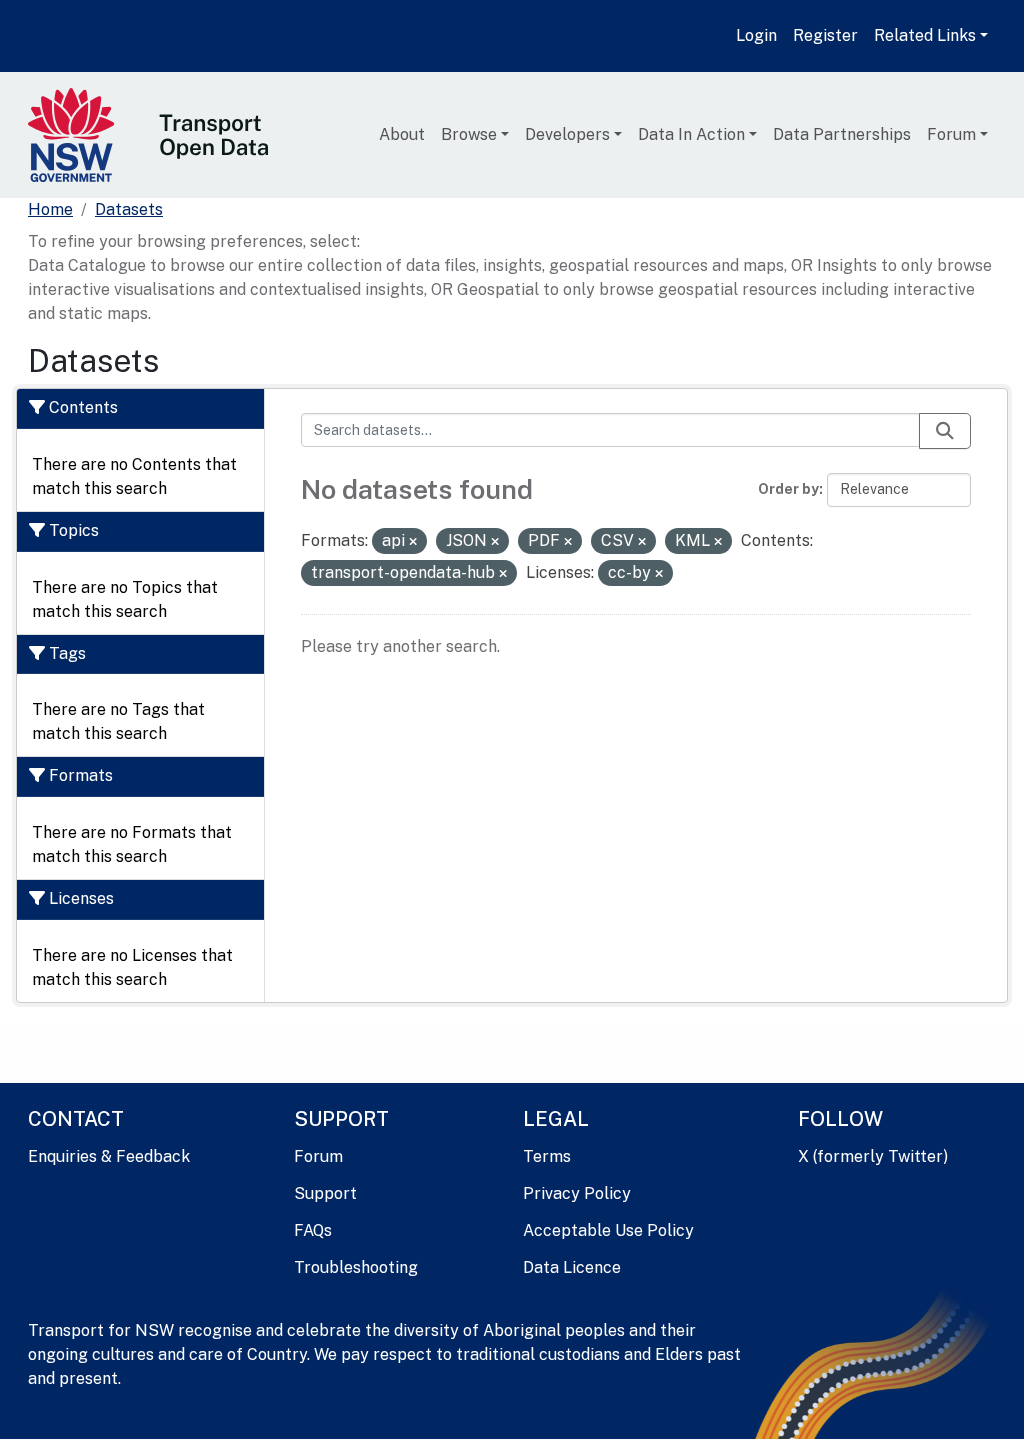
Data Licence (572, 1267)
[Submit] (945, 431)
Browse (469, 134)
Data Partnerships (842, 134)
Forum (951, 134)
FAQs (313, 1230)
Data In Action (691, 134)
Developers (567, 134)
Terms (547, 1156)
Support (325, 1193)
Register (825, 35)
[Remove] (413, 542)
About (402, 134)
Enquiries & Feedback (109, 1156)
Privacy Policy (577, 1193)
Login (756, 35)
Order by (788, 489)
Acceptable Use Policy (608, 1230)
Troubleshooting (356, 1267)
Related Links (925, 35)
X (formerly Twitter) (873, 1156)
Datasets (129, 209)
